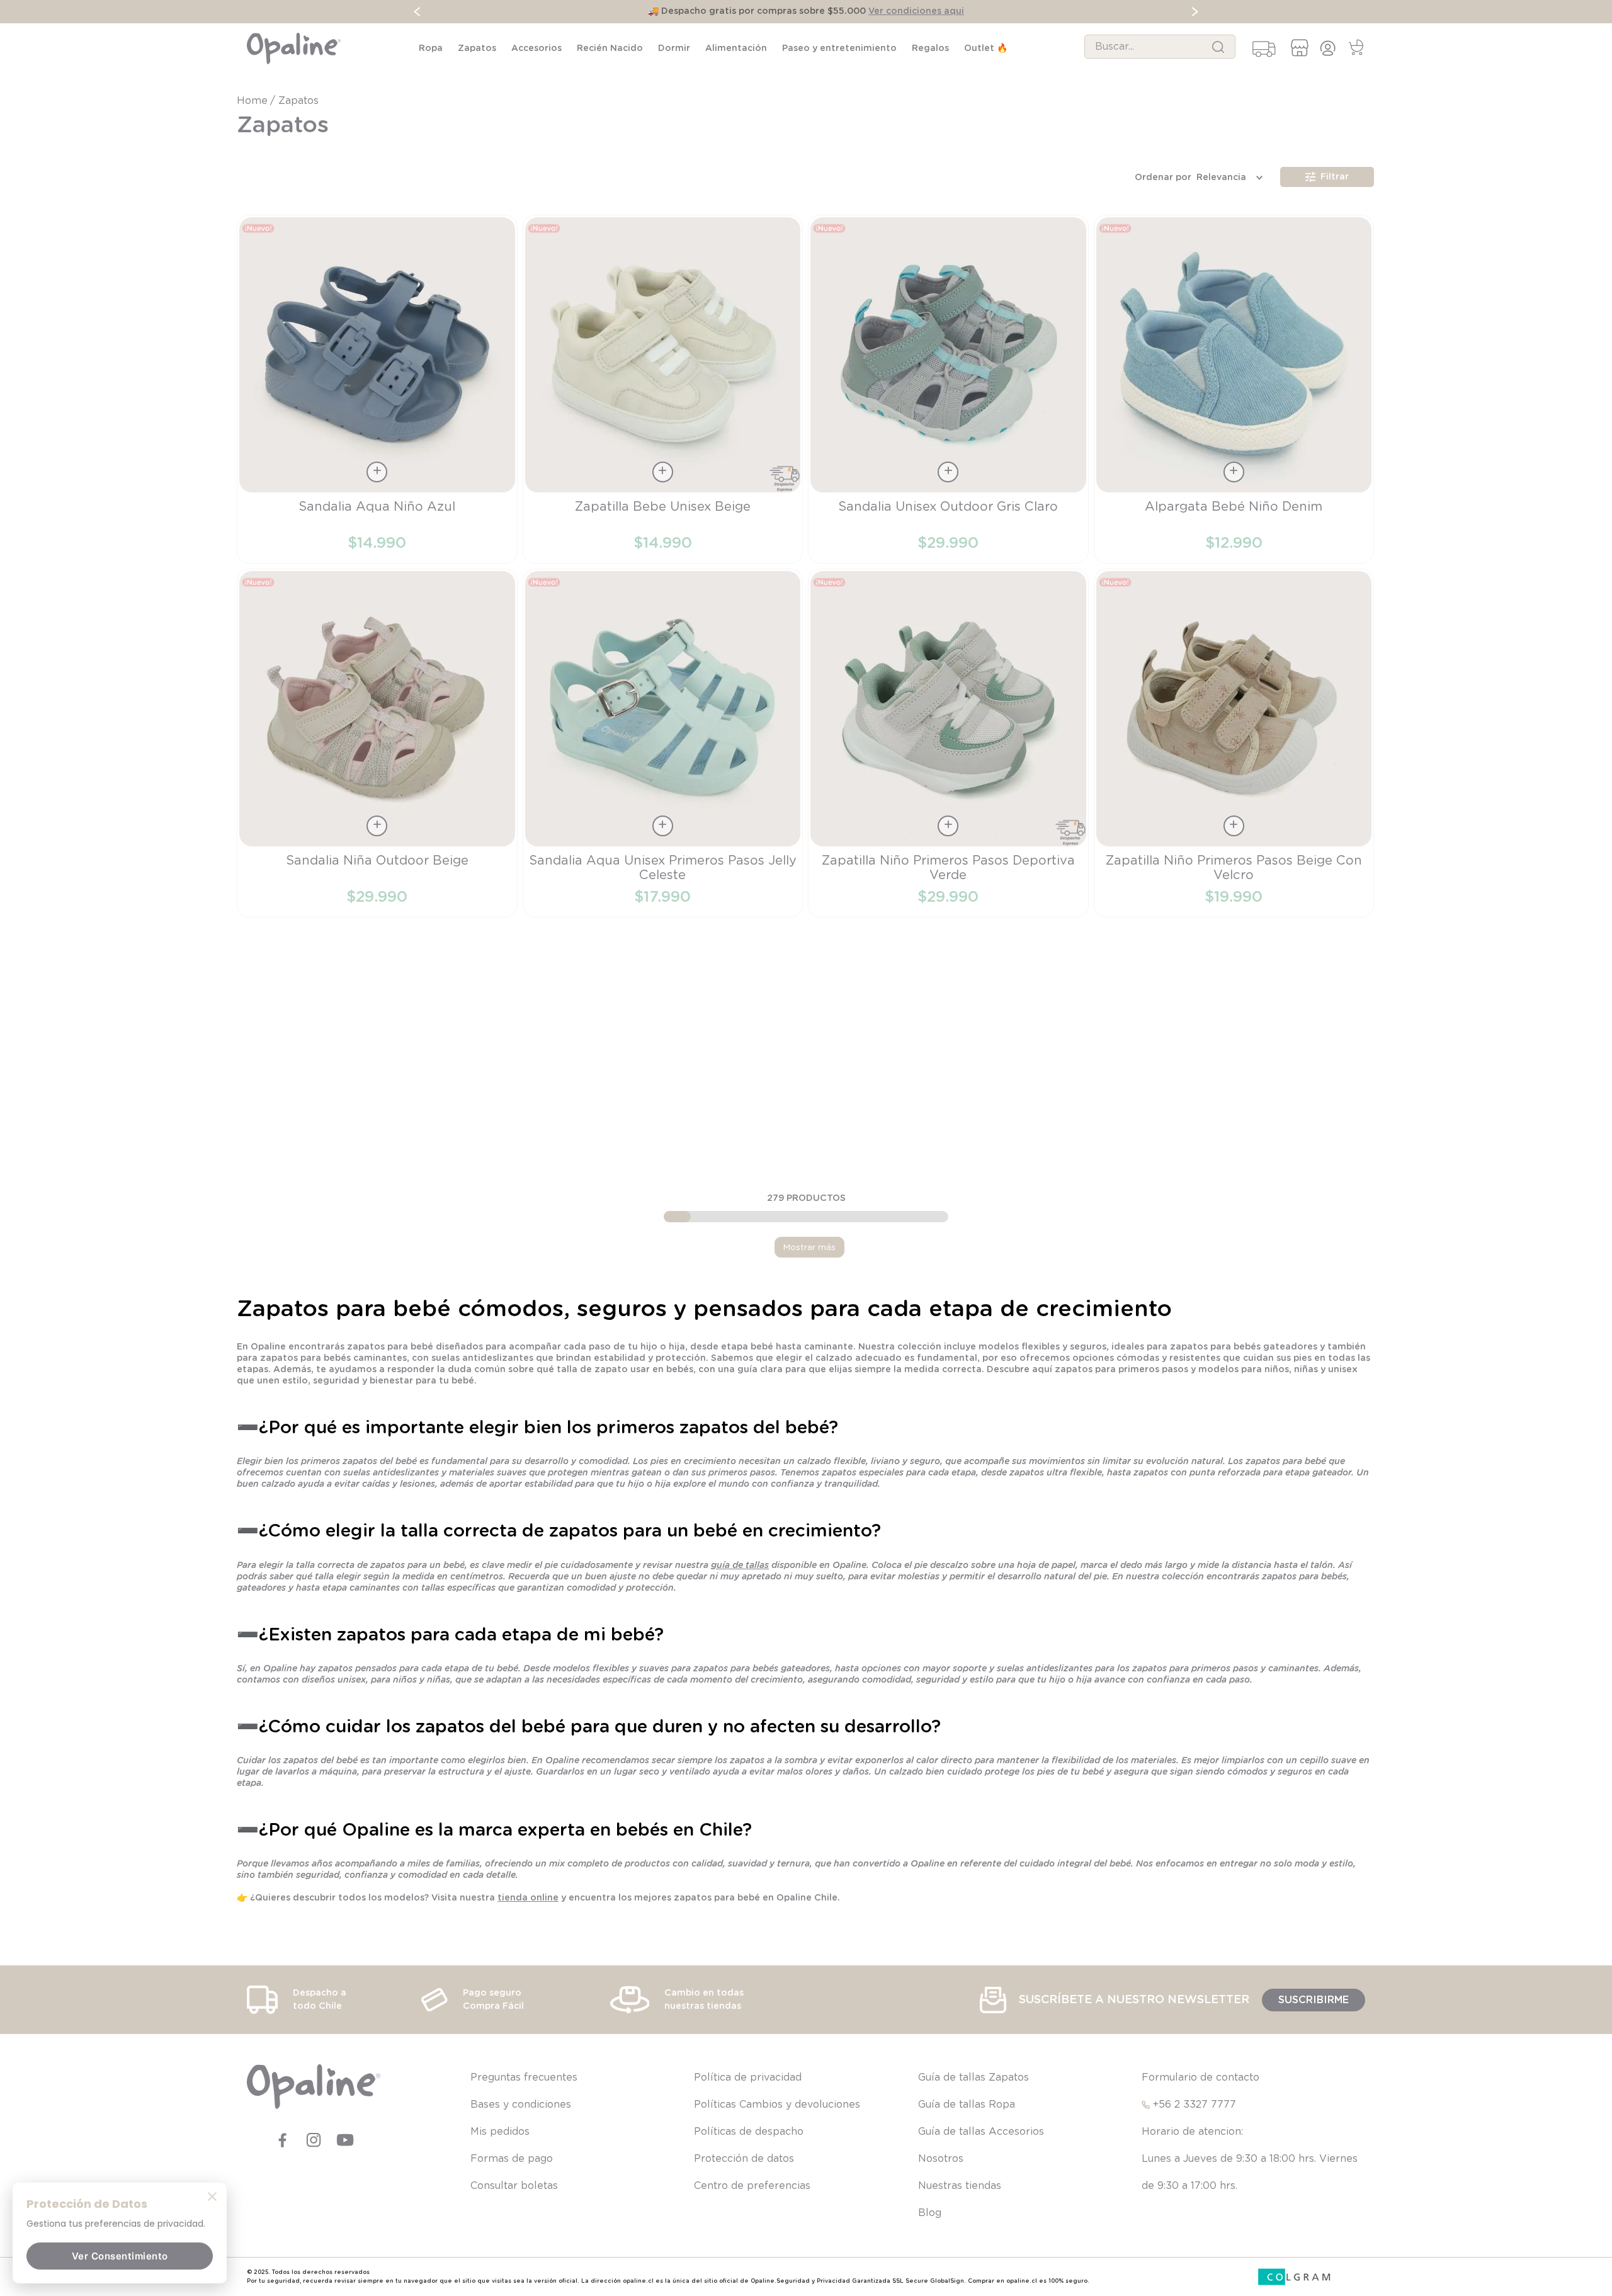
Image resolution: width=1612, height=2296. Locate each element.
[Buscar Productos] (1218, 47)
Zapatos (298, 101)
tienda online (528, 1898)
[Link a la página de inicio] (253, 101)
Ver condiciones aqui (916, 11)
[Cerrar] (212, 2196)
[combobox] (1160, 47)
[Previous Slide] (417, 12)
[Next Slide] (1195, 12)
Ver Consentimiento (120, 2256)
